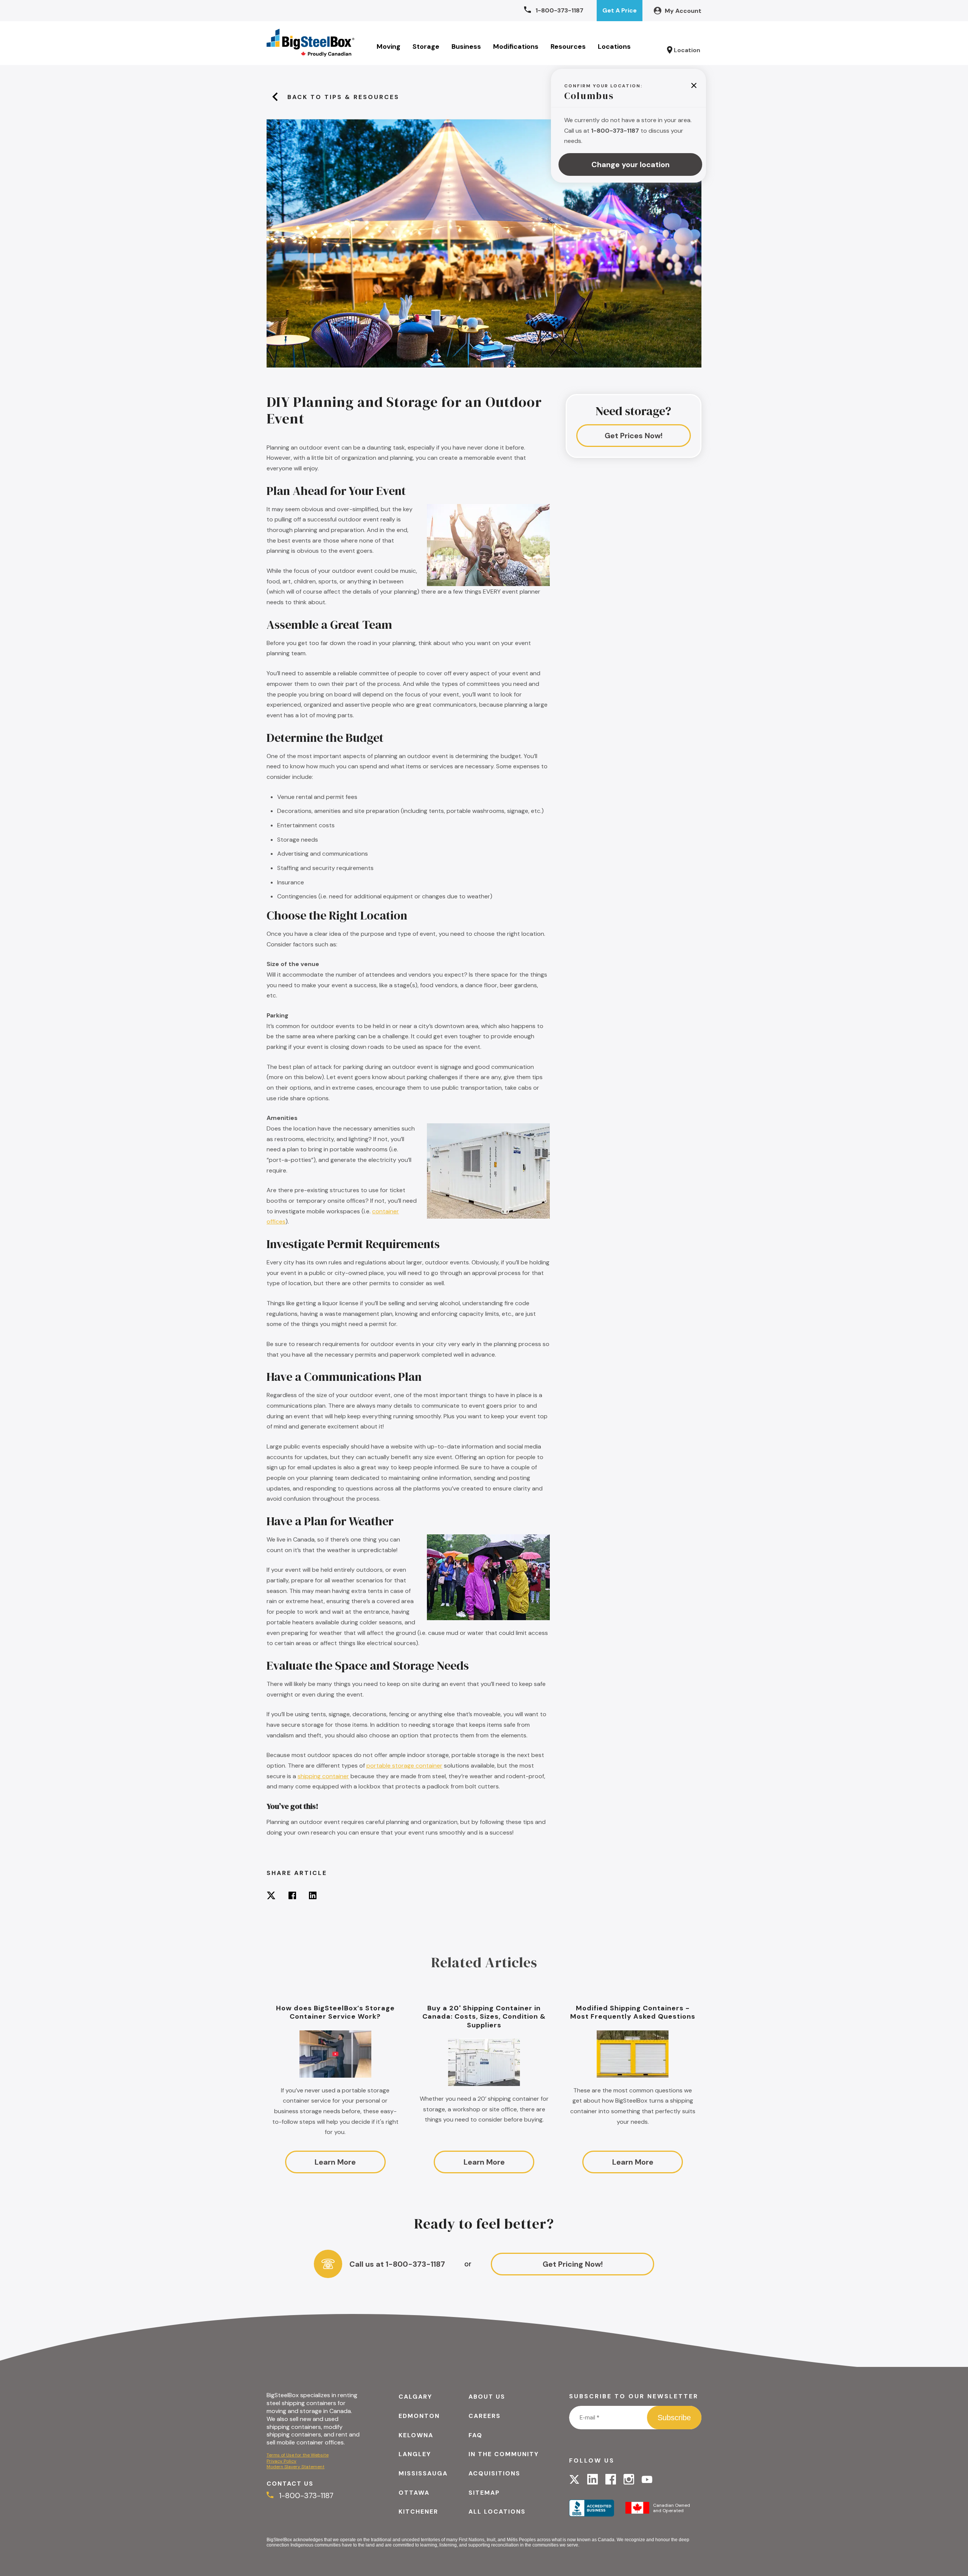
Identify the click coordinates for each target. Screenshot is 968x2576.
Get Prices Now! (634, 436)
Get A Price (620, 10)
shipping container (323, 1776)
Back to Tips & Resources (343, 97)
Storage (426, 47)
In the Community (504, 2454)
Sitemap (484, 2493)
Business (466, 47)
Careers (485, 2416)
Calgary (415, 2397)
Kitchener (418, 2512)
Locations (614, 47)
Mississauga (423, 2473)
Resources (568, 47)
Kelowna (416, 2435)
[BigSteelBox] (310, 43)
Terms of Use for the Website (298, 2455)
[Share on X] (271, 1896)
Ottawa (414, 2493)
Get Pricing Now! (573, 2264)
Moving (389, 47)
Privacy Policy (282, 2461)
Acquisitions (494, 2473)
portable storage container (404, 1766)
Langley (415, 2454)
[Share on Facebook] (292, 1896)
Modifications (516, 47)
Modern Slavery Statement (296, 2467)
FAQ (475, 2435)
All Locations (497, 2512)
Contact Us (290, 2484)
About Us (487, 2397)
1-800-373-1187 (305, 2495)
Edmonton (419, 2416)
